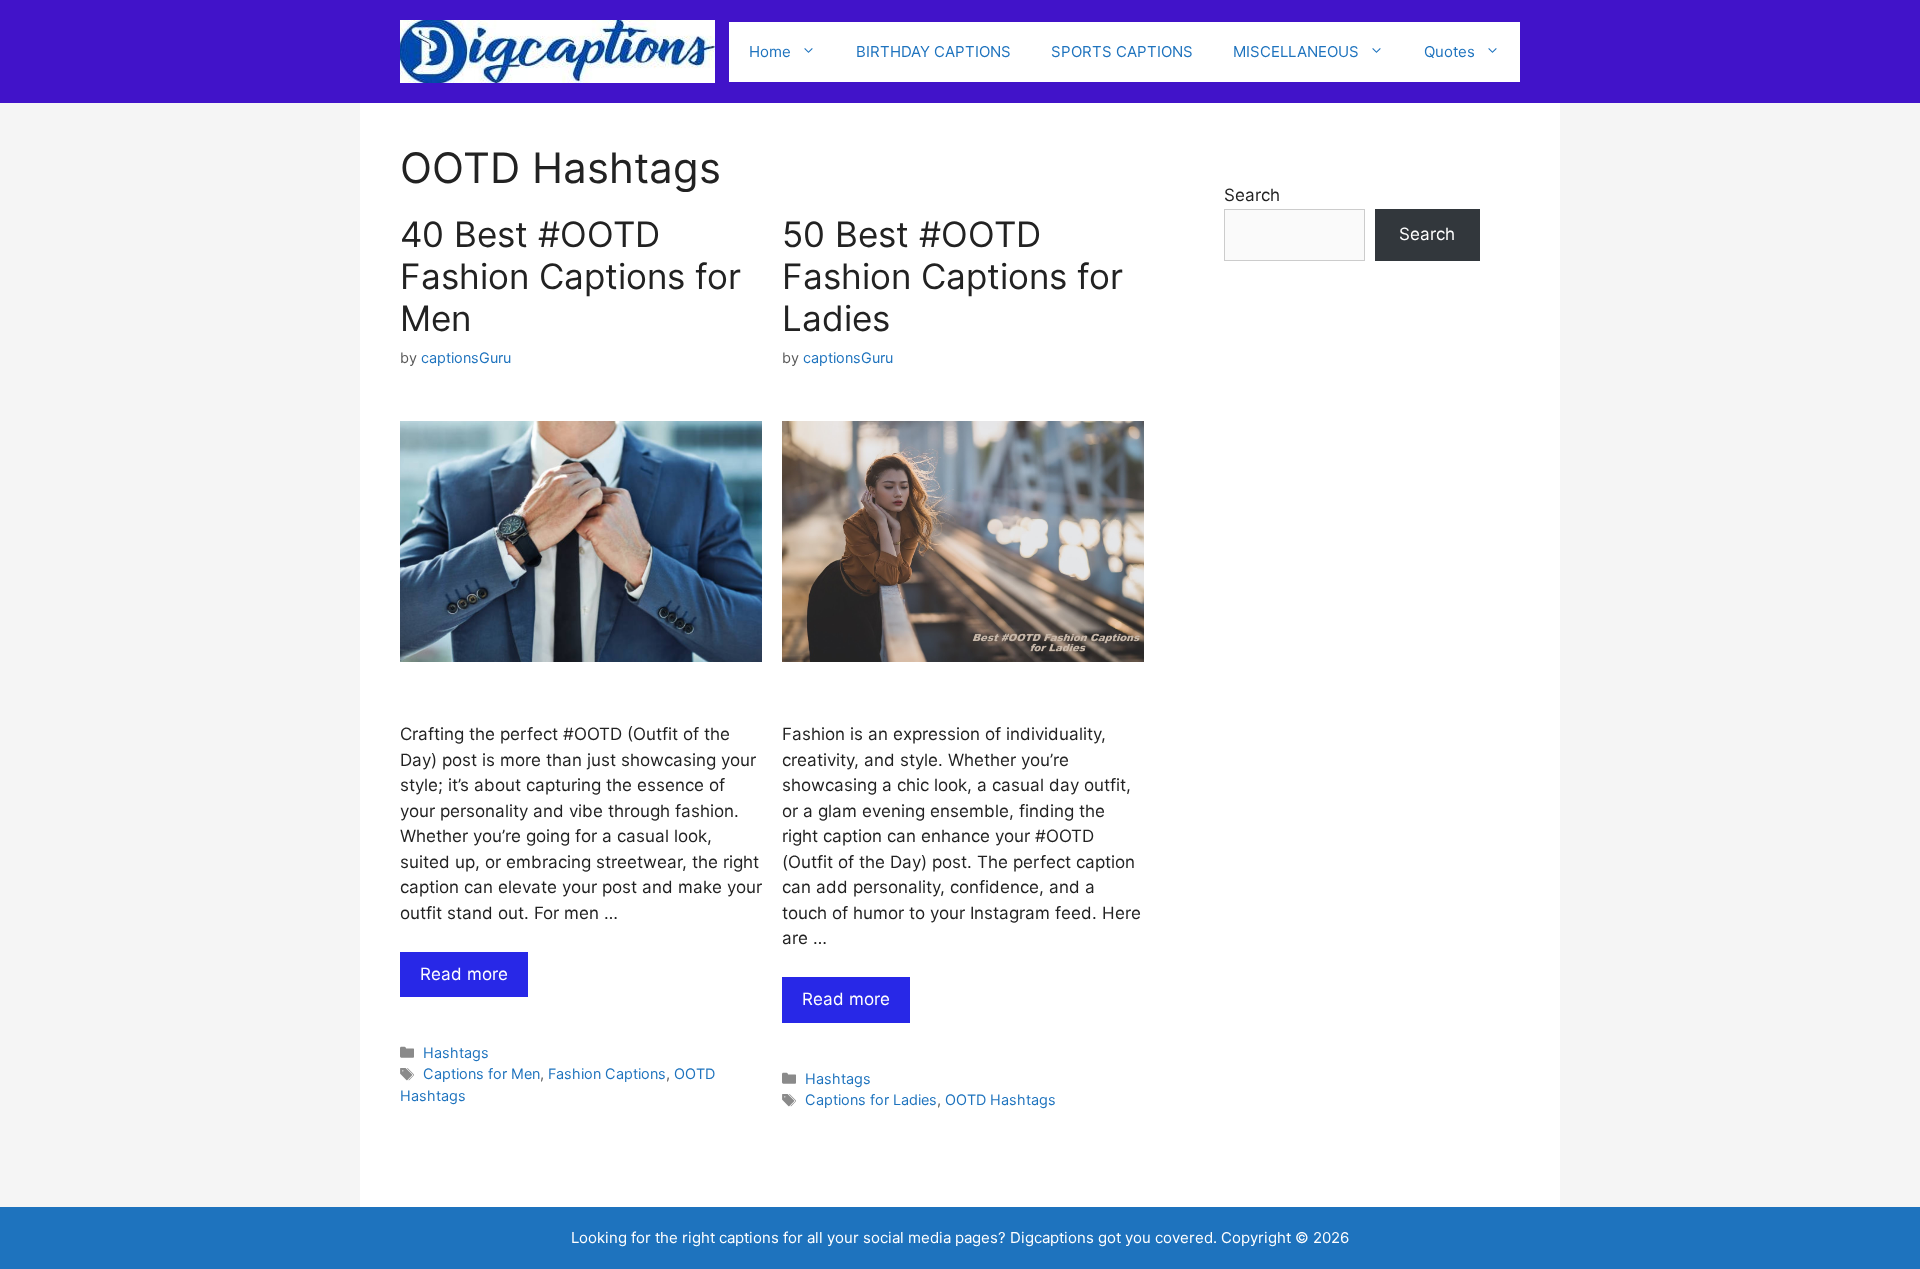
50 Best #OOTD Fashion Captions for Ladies (952, 276)
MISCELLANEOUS (1296, 51)
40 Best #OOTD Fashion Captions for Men (570, 276)
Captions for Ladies (871, 1099)
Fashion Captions (607, 1073)
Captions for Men (481, 1073)
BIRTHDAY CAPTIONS (933, 51)
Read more (464, 974)
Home (770, 51)
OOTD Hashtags (1000, 1099)
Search (1252, 195)
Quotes (1449, 51)
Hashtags (456, 1052)
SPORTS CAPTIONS (1122, 51)
